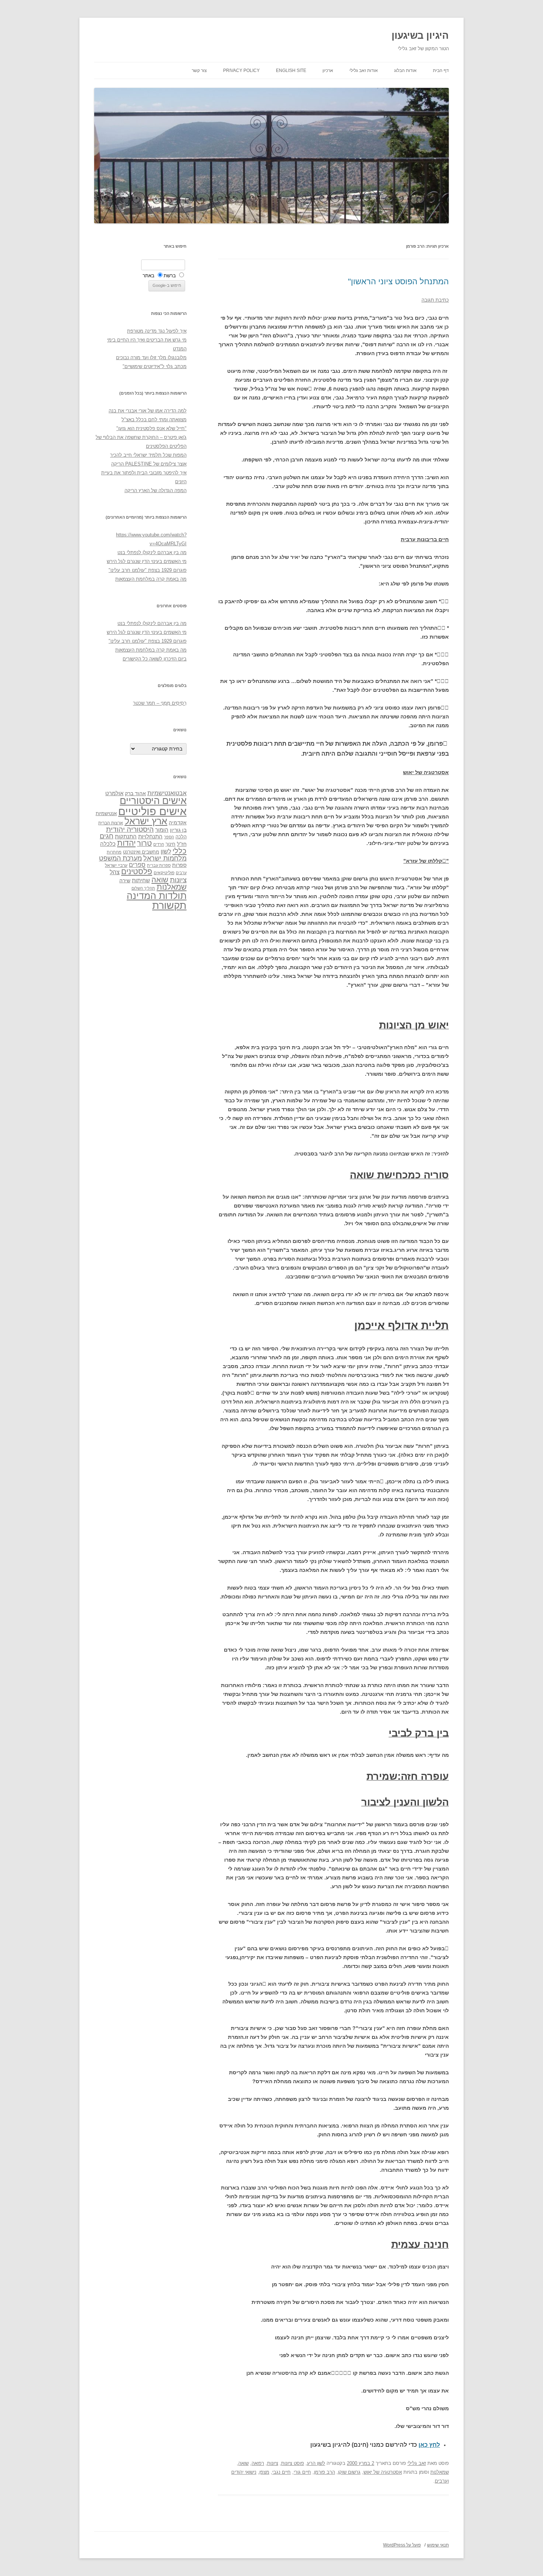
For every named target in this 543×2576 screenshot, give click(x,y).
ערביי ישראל (116, 865)
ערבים (181, 873)
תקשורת (169, 905)
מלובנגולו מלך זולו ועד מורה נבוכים (151, 358)
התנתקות (126, 836)
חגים (107, 836)
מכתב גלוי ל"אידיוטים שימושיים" (155, 366)
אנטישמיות (106, 813)
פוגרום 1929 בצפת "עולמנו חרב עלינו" (148, 570)
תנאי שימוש (438, 2545)
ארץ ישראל (146, 821)
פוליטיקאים (164, 873)
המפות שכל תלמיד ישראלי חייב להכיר (148, 455)
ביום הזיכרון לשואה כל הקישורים (155, 659)
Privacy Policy (241, 71)
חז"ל (182, 844)
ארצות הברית (111, 823)
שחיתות (141, 880)
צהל (115, 872)
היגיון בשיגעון (420, 35)
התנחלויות (150, 837)
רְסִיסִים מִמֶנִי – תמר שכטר (160, 703)
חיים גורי (302, 2472)
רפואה (258, 2463)
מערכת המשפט (120, 858)
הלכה (181, 837)
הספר (169, 837)
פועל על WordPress (402, 2545)
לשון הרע (316, 2463)
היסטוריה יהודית (130, 829)
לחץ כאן (429, 2445)
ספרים (137, 865)
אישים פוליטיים (152, 811)
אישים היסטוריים (153, 801)
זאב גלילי (417, 2463)
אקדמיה (178, 822)
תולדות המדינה (157, 896)
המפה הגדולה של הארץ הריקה (156, 490)
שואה (243, 2463)
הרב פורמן (325, 2472)
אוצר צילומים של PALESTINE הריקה (149, 464)
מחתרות (114, 852)
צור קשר (199, 71)
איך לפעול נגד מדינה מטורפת (157, 331)
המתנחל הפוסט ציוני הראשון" (398, 281)
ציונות (273, 2463)
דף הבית (441, 71)
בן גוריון (178, 830)
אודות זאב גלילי (364, 71)
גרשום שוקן (349, 2472)
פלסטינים (137, 872)
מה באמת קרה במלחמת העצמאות (151, 579)
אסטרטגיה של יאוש (383, 2472)
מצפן (264, 2472)
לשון (166, 851)
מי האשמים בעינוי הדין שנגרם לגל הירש (147, 561)
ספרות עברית (159, 865)
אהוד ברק (135, 793)
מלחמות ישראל (165, 858)
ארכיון (328, 71)
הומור (162, 830)
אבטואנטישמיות (167, 793)
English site (291, 71)
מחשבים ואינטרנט (141, 852)
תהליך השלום (143, 888)
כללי (180, 851)
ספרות (179, 865)
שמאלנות (440, 2472)
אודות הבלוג (405, 71)
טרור (144, 843)
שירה (125, 880)
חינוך (170, 844)
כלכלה (108, 844)
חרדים (159, 844)
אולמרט (114, 793)
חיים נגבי (281, 2472)
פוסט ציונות (293, 2463)
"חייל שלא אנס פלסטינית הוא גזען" (151, 428)
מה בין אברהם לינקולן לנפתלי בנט (152, 552)
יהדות (126, 843)
